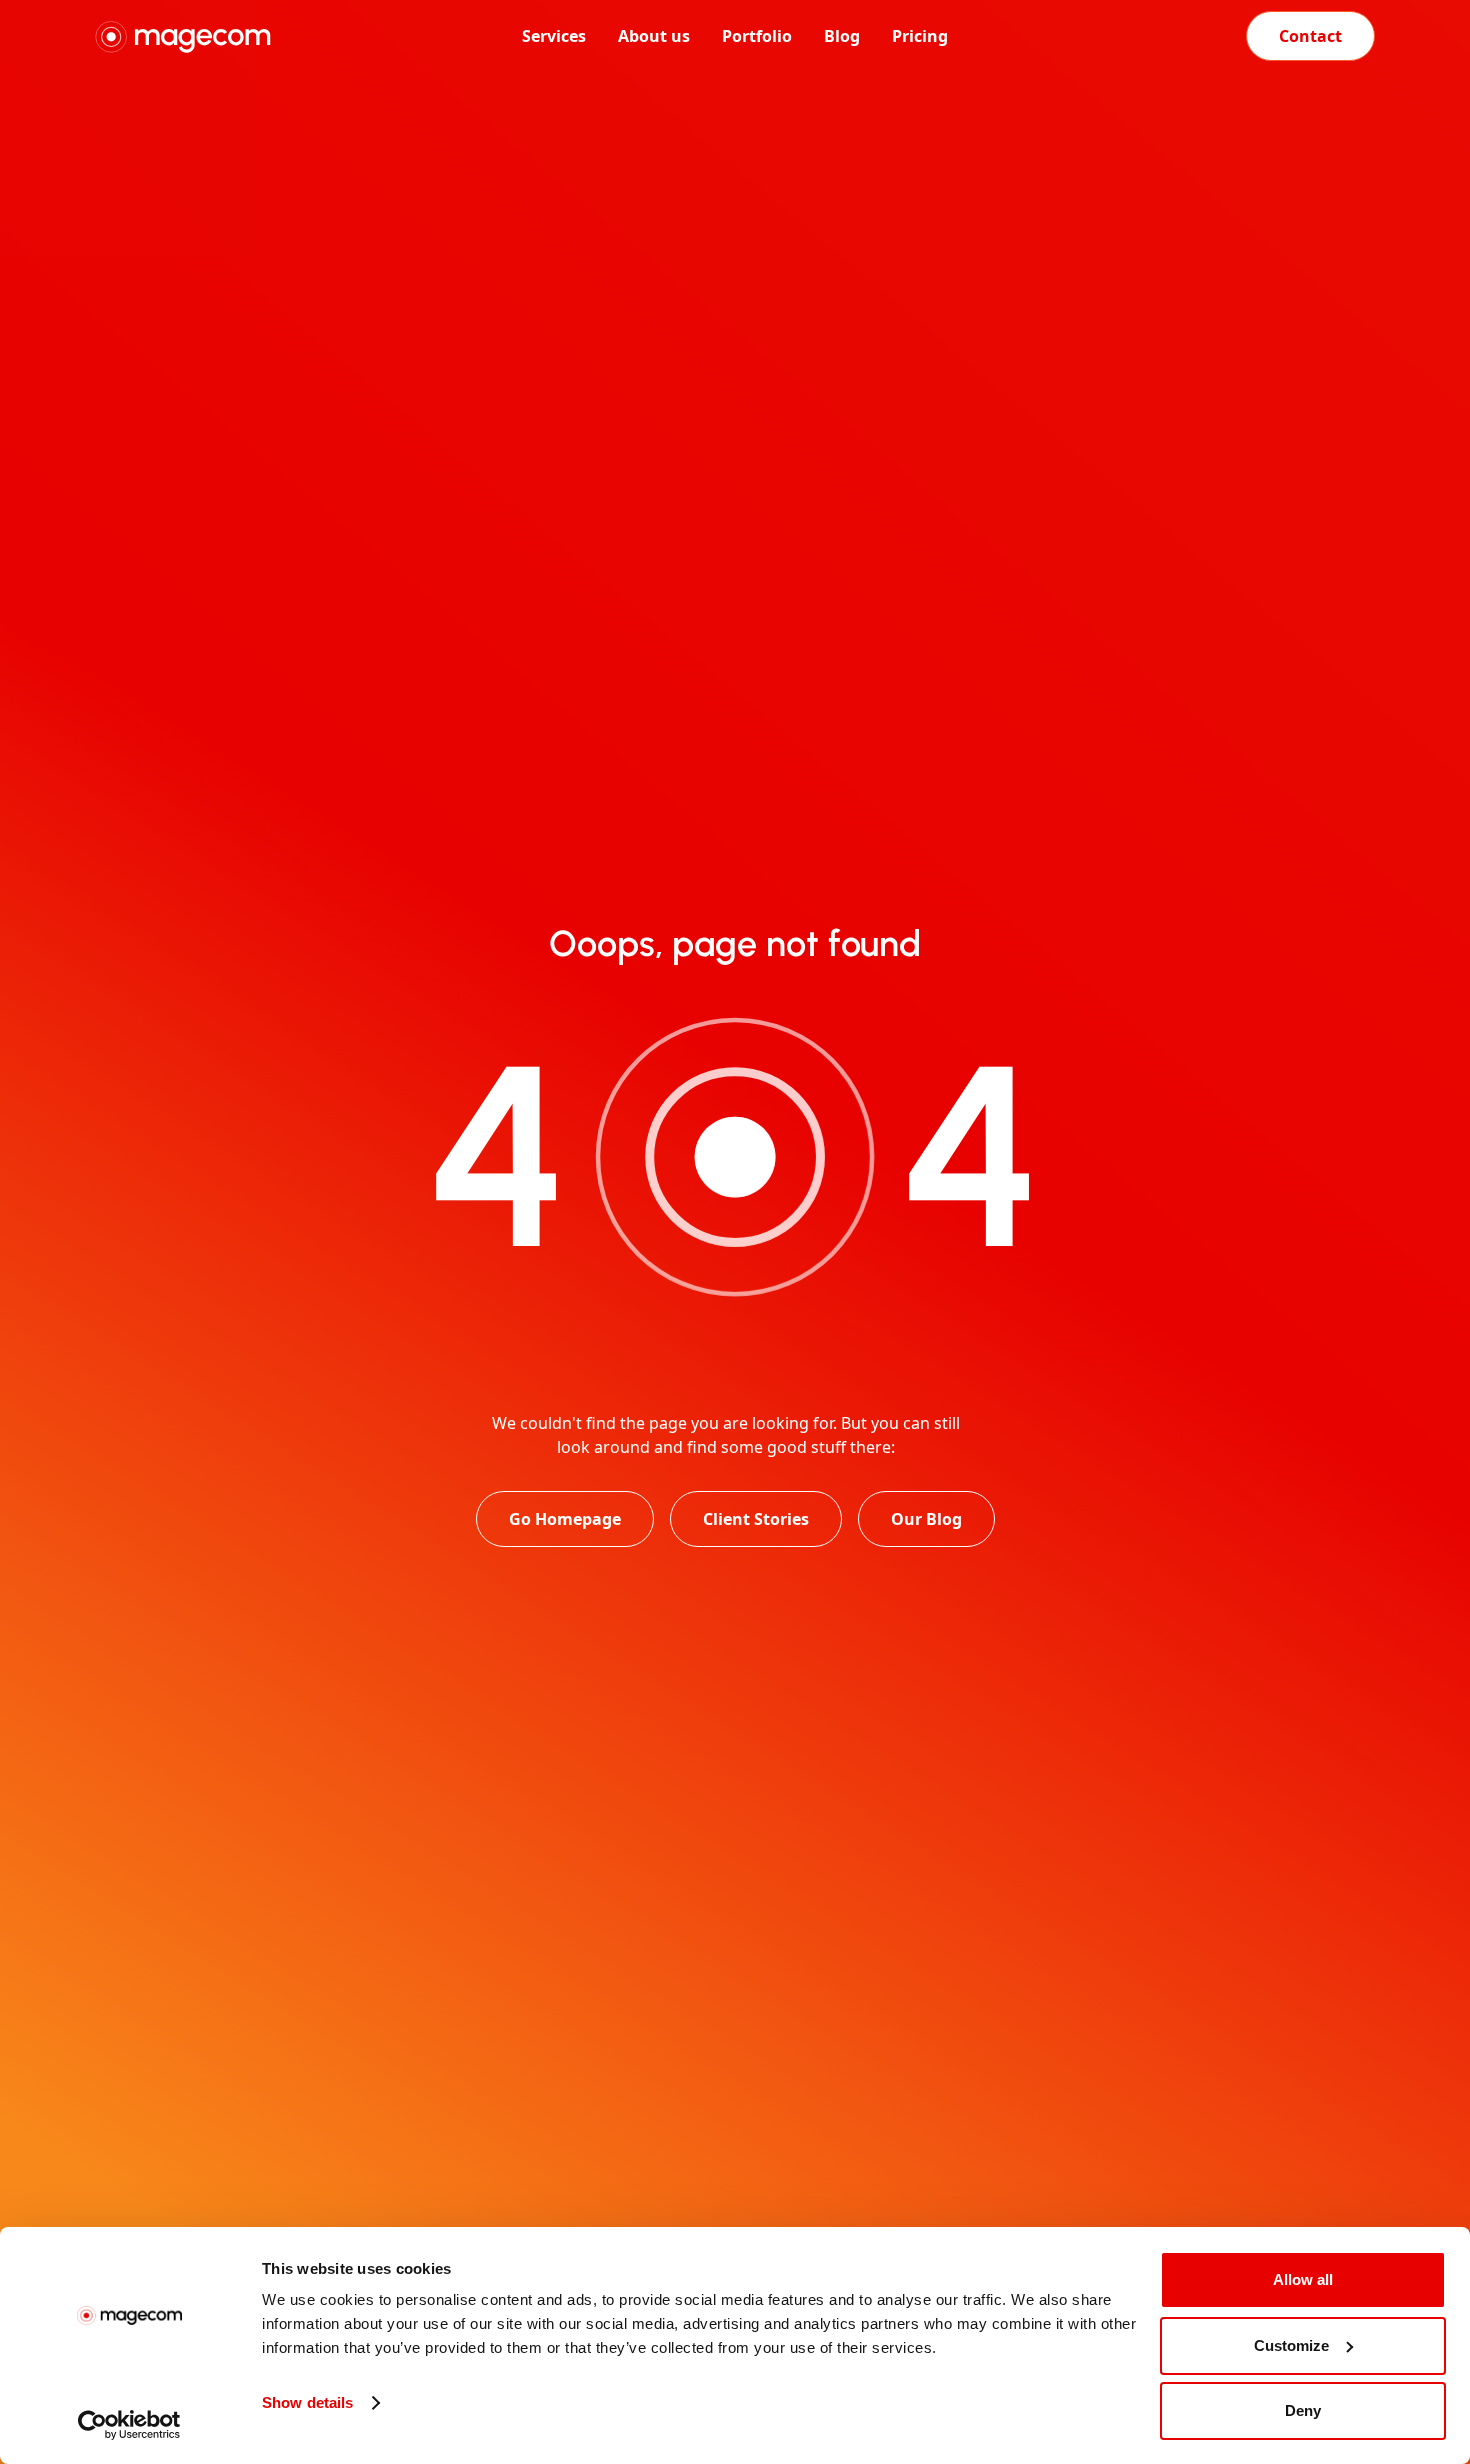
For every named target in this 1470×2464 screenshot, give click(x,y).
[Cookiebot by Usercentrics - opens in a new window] (129, 2425)
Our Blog (926, 1519)
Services (554, 36)
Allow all (1303, 2279)
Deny (1303, 2410)
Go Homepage (565, 1519)
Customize (1291, 2345)
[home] (228, 36)
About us (654, 36)
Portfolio (757, 36)
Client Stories (756, 1519)
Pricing (920, 36)
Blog (842, 36)
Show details (307, 2402)
